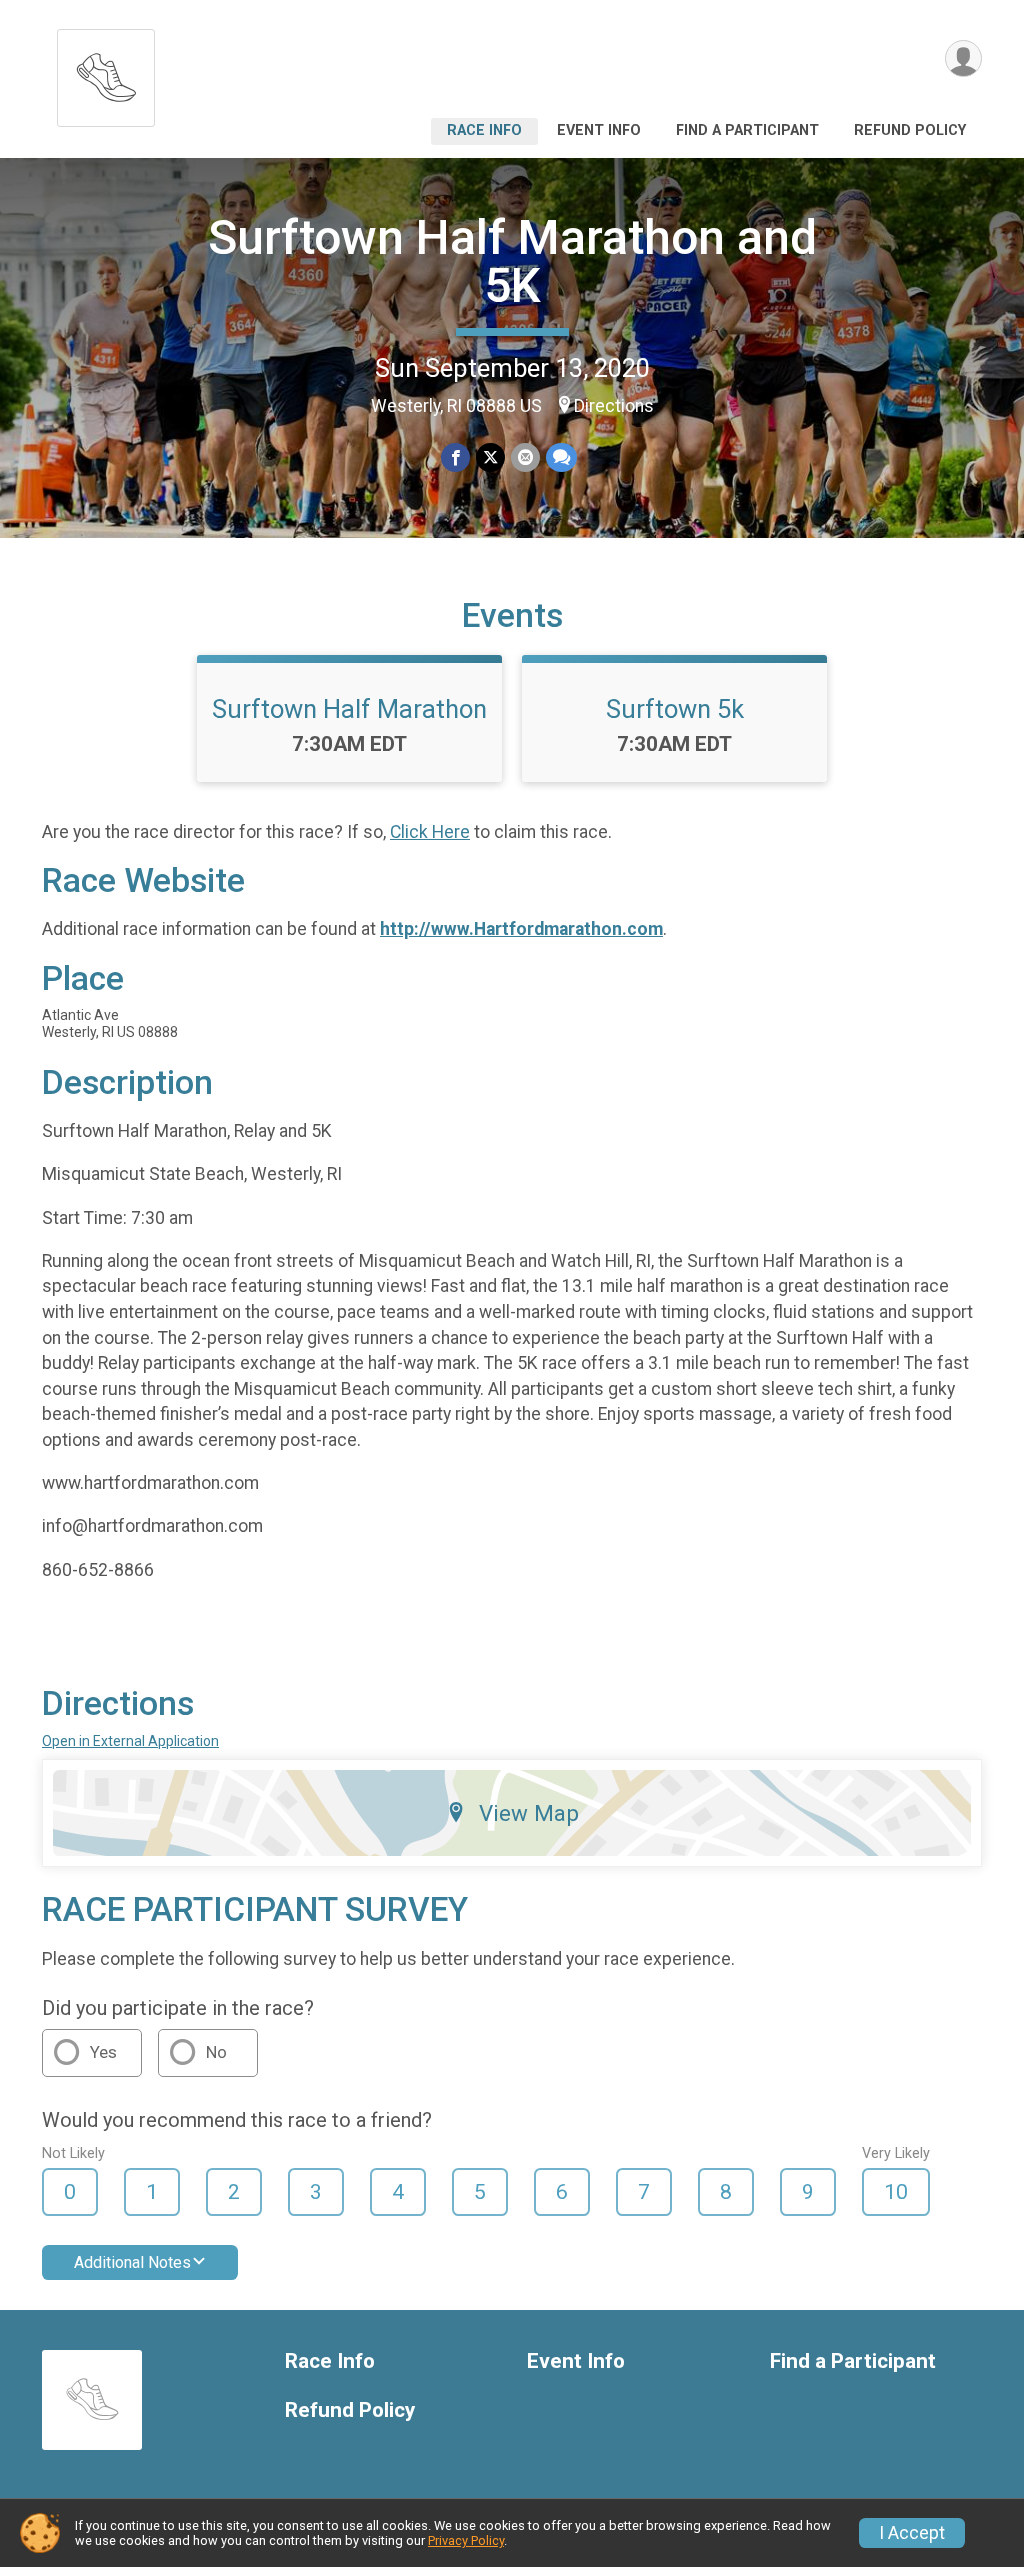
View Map (529, 1813)
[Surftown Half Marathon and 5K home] (106, 72)
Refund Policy (910, 130)
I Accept (912, 2533)
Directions (614, 406)
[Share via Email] (525, 457)
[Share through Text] (561, 457)
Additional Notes (132, 2262)
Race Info (484, 130)
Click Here (430, 832)
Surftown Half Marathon (349, 709)
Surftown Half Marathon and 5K (512, 261)
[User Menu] (963, 58)
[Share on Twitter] (490, 457)
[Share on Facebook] (455, 457)
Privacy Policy (466, 2540)
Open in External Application (130, 1741)
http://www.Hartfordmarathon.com (521, 929)
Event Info (599, 130)
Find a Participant (747, 130)
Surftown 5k (675, 709)
